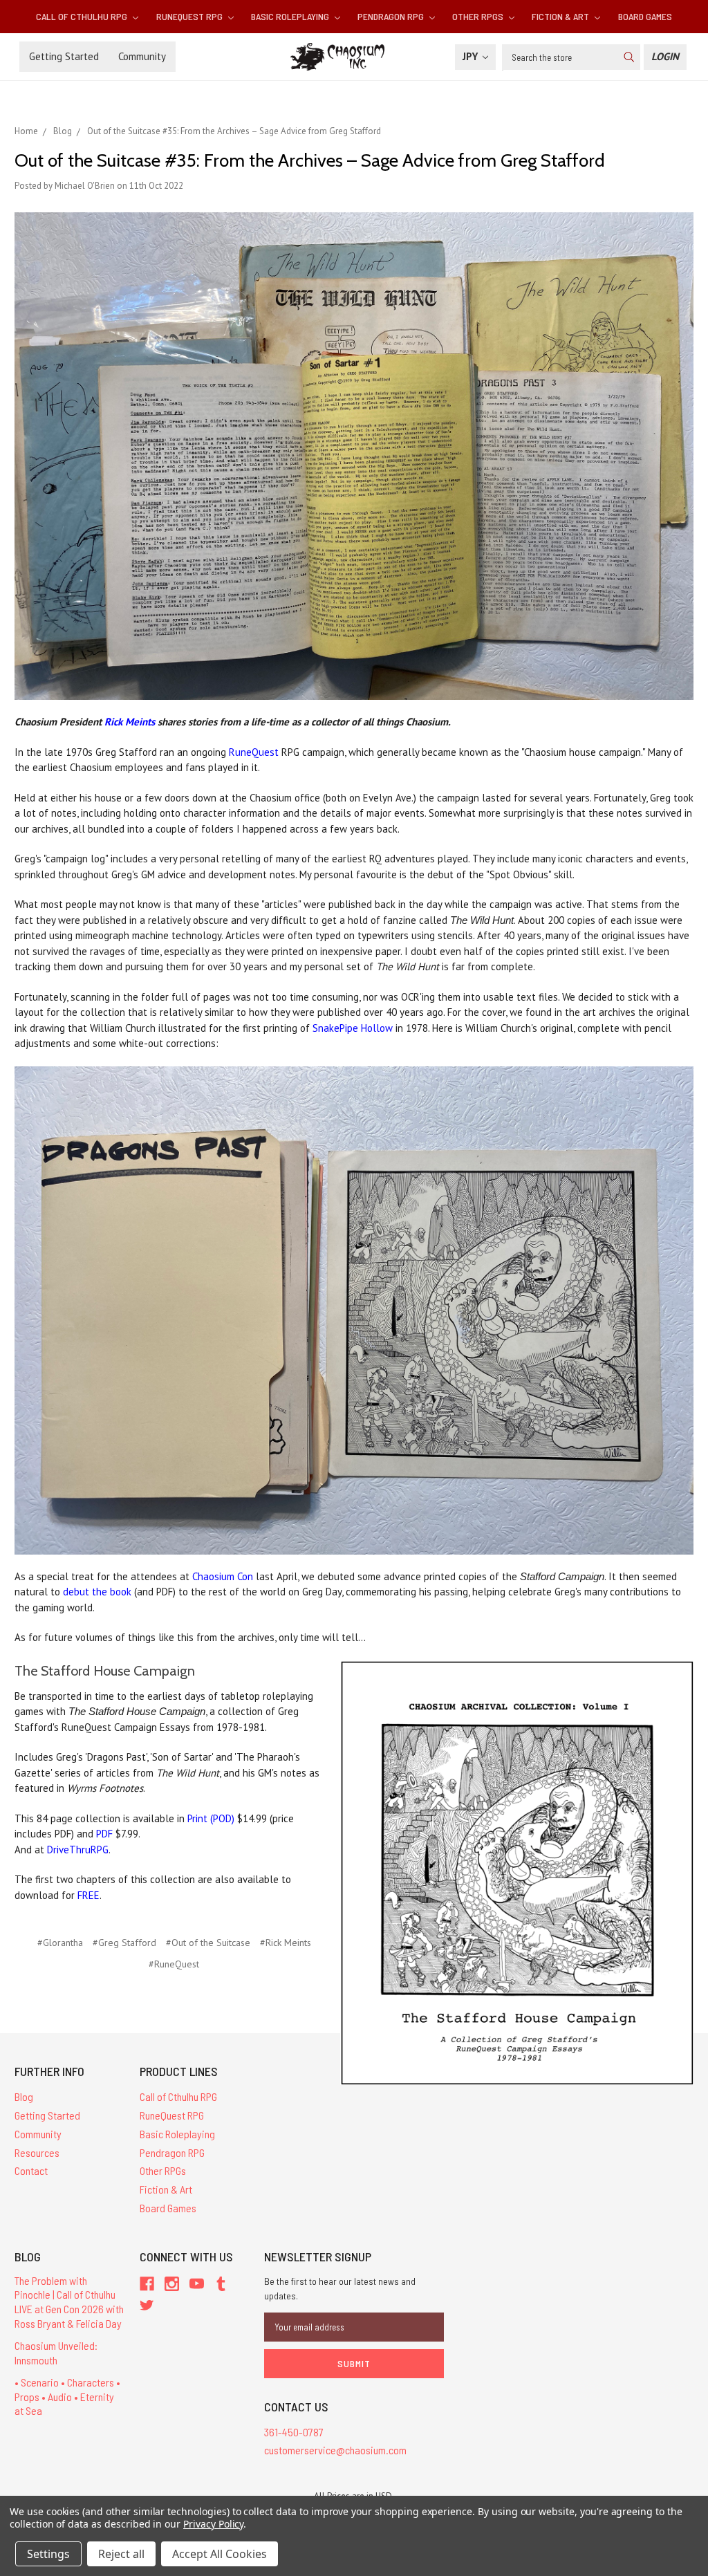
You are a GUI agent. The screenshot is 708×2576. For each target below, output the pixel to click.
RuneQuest (254, 752)
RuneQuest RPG (190, 16)
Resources (37, 2152)
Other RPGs (479, 16)
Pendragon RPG (392, 16)
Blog (24, 2096)
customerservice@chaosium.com (335, 2450)
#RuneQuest (174, 1964)
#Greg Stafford (124, 1943)
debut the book (97, 1592)
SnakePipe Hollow (353, 1028)
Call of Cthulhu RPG (83, 16)
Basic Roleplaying (291, 16)
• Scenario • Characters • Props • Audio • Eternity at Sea (67, 2397)
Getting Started (64, 56)
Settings (48, 2554)
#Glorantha (60, 1943)
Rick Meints (130, 722)
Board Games (645, 16)
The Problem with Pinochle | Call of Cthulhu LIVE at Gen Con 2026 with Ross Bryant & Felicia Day (69, 2302)
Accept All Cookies (220, 2554)
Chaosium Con (223, 1576)
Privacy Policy (213, 2524)
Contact (31, 2170)
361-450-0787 (294, 2432)
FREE (88, 1895)
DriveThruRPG (78, 1850)
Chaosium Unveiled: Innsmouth (56, 2353)
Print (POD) (211, 1818)
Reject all (121, 2554)
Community (142, 56)
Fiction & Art (561, 16)
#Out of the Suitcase (208, 1943)
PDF (104, 1834)
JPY (472, 56)
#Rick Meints (286, 1943)
